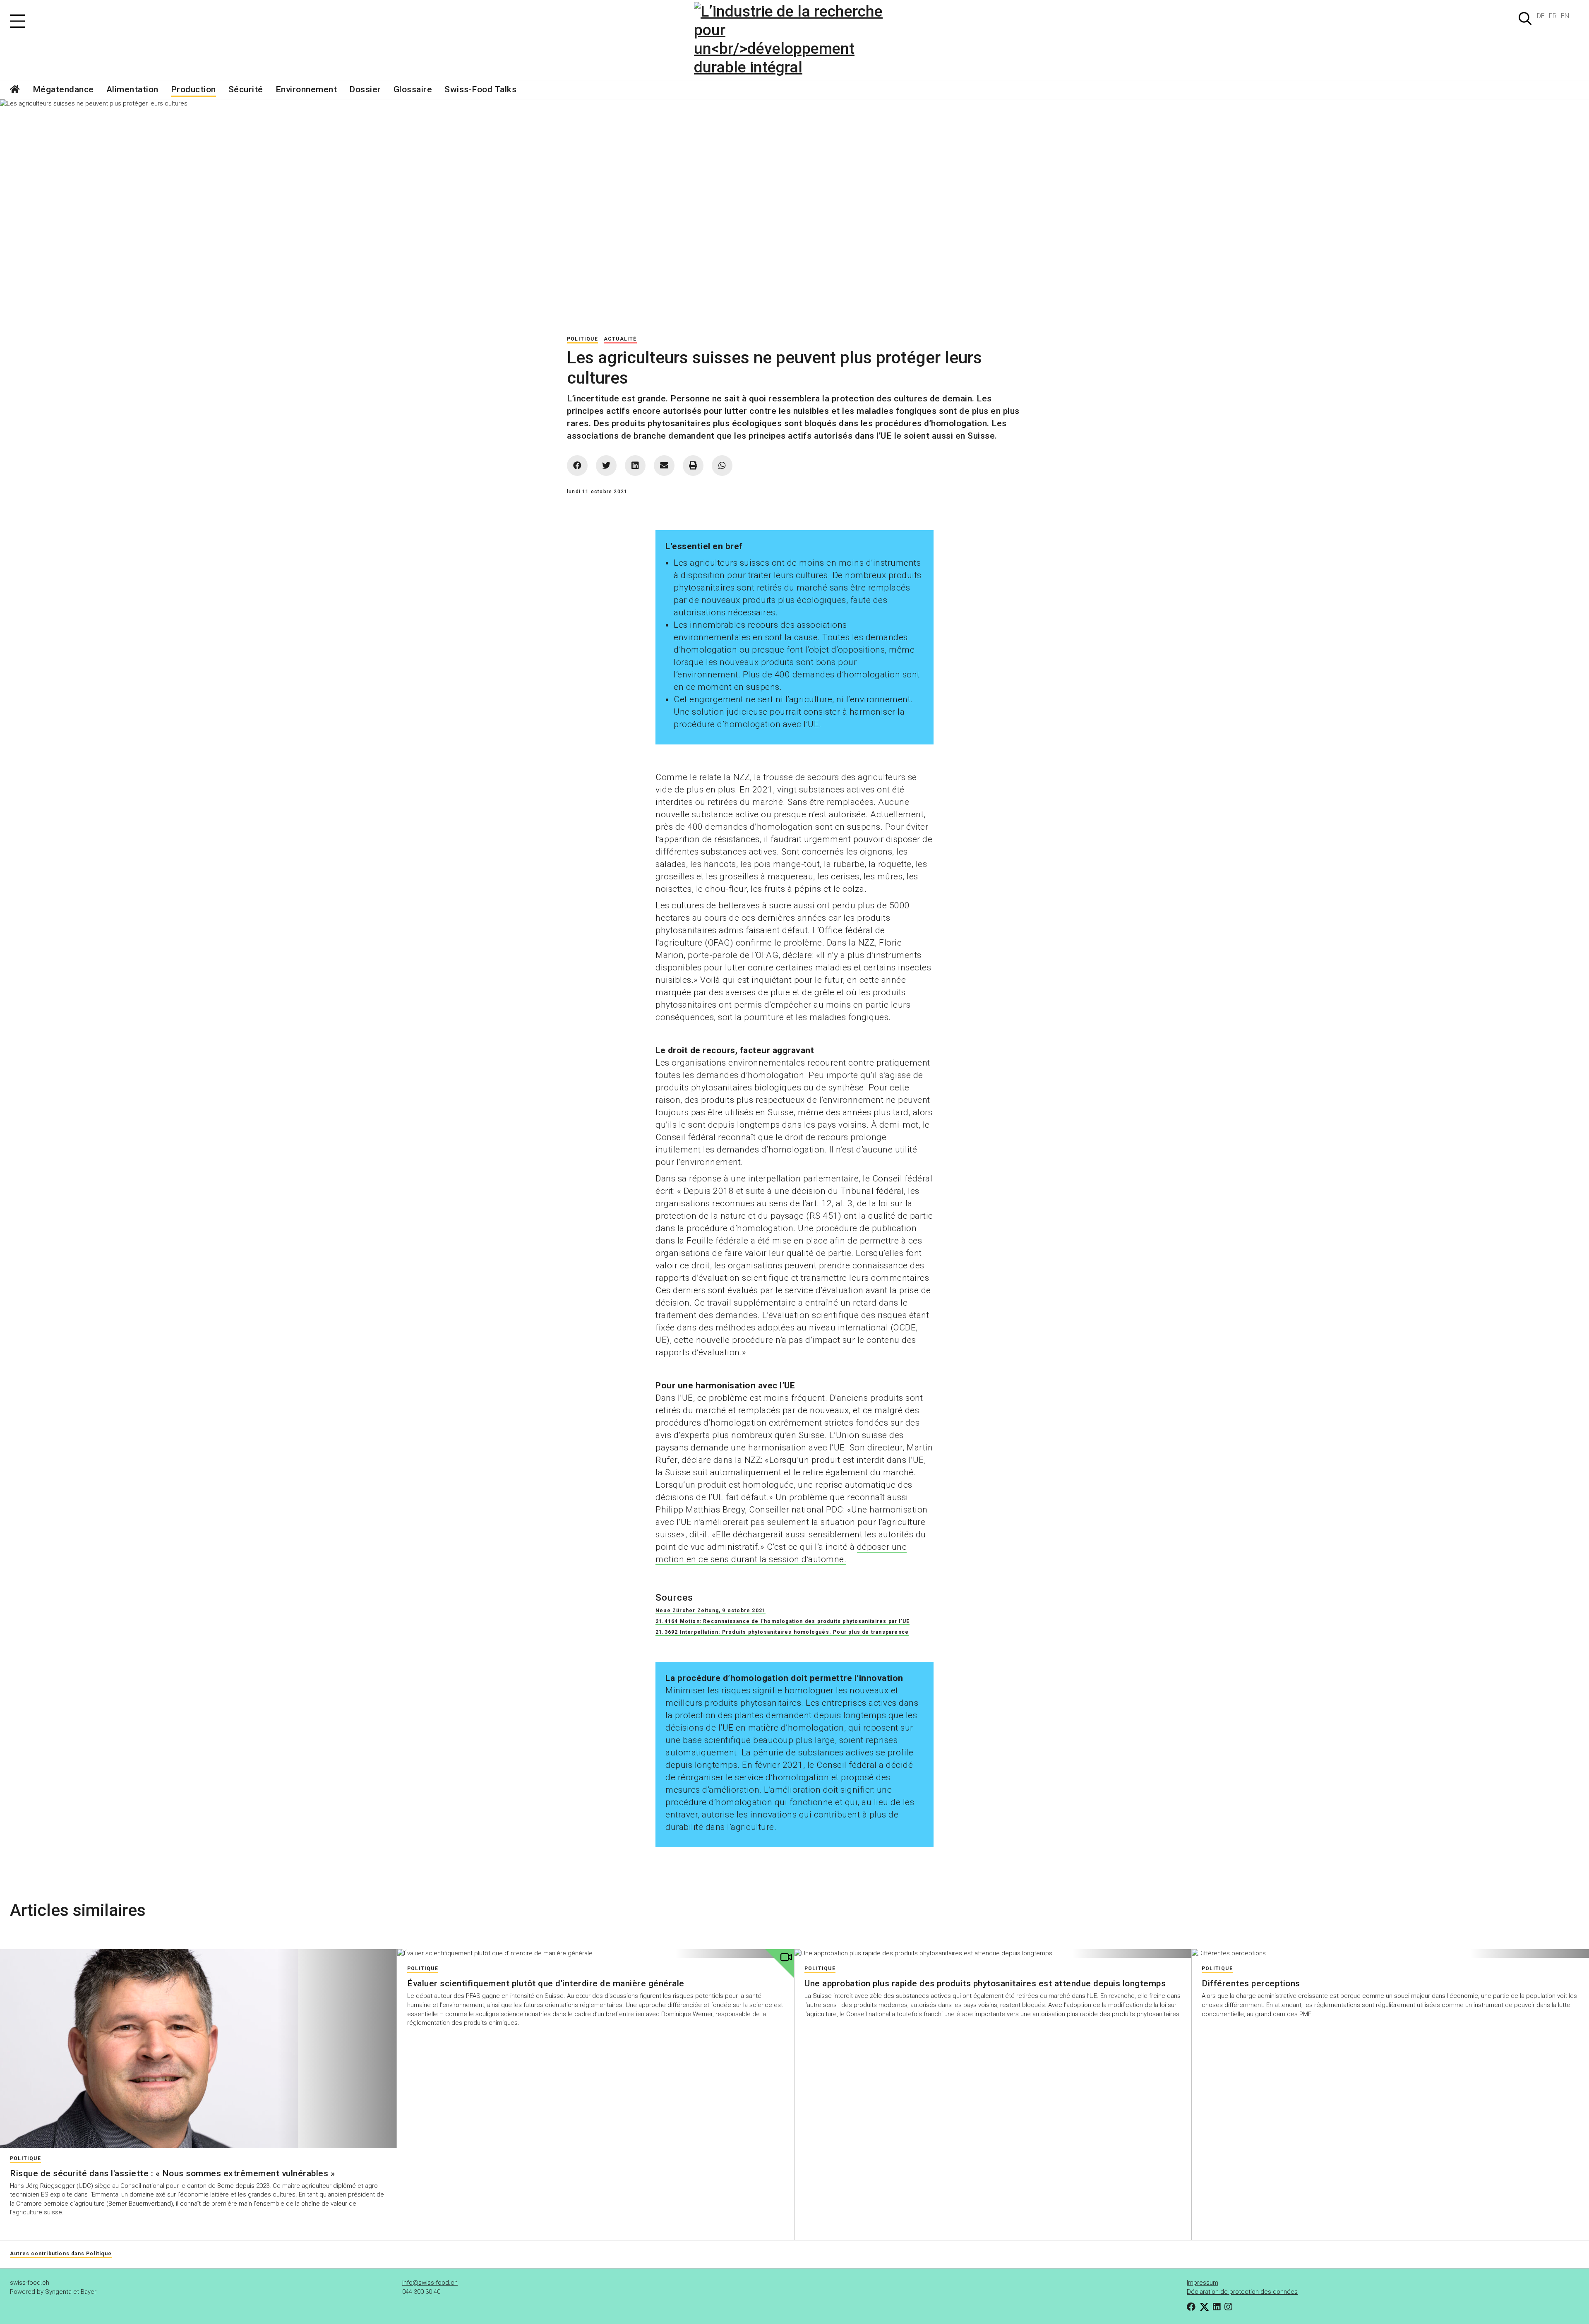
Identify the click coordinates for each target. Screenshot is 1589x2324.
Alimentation (132, 89)
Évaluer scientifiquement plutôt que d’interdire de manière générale (546, 1983)
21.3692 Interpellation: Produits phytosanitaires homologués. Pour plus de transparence (782, 1632)
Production (193, 89)
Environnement (306, 89)
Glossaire (413, 89)
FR (1553, 16)
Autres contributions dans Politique (61, 2254)
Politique (582, 339)
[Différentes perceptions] (1390, 1954)
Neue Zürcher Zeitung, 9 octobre (704, 1611)
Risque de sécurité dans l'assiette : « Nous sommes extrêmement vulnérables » (172, 2173)
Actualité (620, 339)
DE (1541, 16)
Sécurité (246, 89)
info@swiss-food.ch (430, 2283)
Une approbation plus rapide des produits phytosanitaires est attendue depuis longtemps (985, 1983)
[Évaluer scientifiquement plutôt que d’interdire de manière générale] (596, 1954)
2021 (759, 1611)
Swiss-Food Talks (480, 89)
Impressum (1203, 2283)
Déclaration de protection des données (1242, 2292)
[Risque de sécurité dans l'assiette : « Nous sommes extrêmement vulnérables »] (198, 2048)
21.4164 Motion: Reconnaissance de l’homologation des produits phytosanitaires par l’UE (782, 1621)
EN (1565, 16)
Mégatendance (63, 89)
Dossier (365, 89)
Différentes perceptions (1251, 1983)
